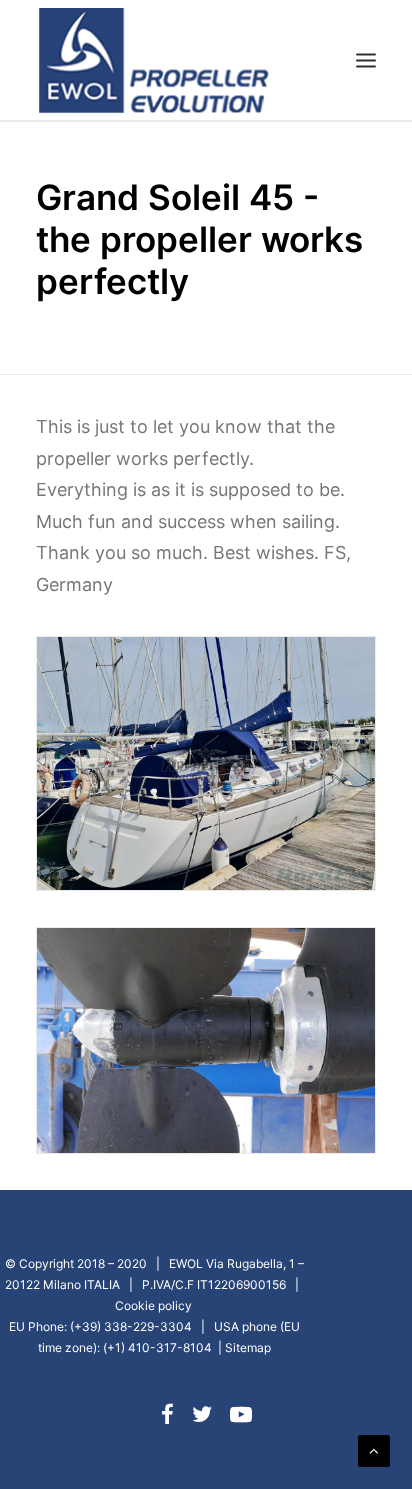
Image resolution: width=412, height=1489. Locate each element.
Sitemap (248, 1347)
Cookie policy (153, 1305)
